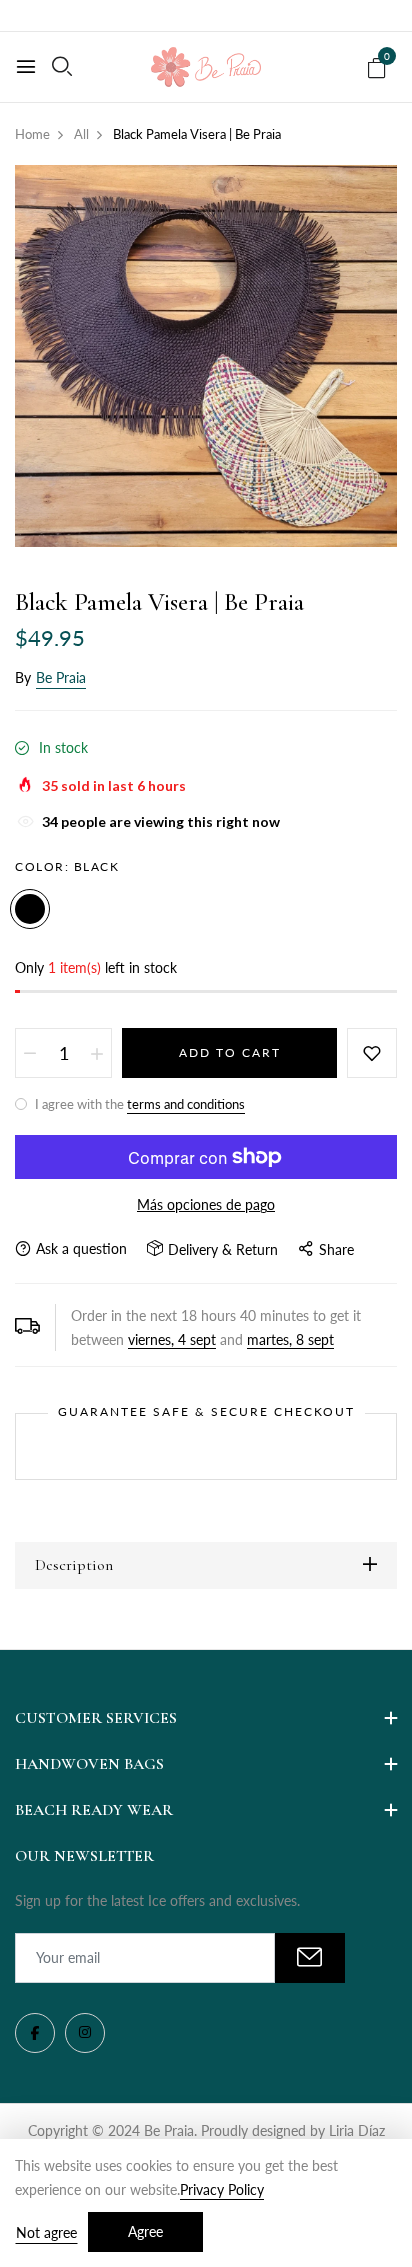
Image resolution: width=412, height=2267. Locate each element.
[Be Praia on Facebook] (35, 2033)
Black (30, 909)
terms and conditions (186, 1104)
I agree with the (138, 1104)
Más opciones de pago (206, 1204)
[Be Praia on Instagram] (85, 2033)
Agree (145, 2231)
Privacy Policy (222, 2189)
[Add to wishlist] (372, 1053)
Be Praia (61, 677)
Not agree (46, 2232)
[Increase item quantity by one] (97, 1053)
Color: (67, 866)
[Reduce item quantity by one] (30, 1053)
